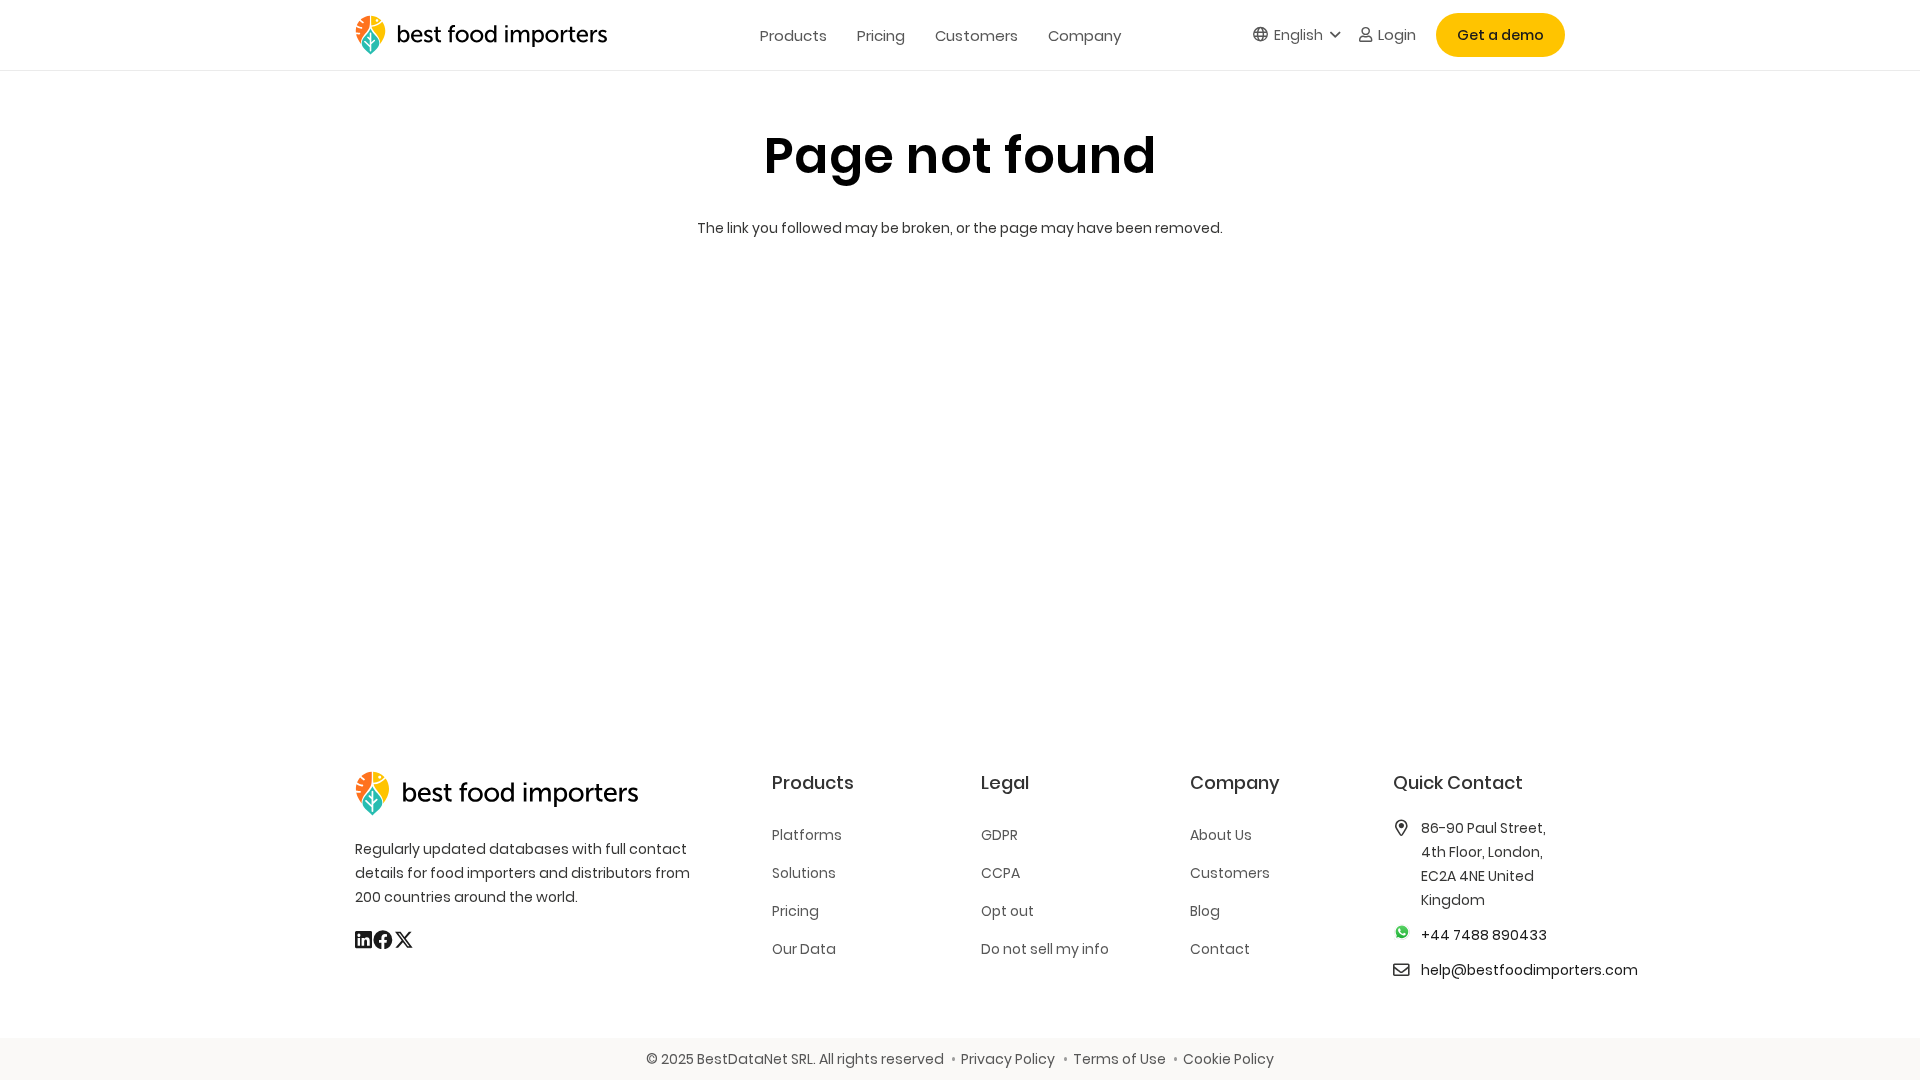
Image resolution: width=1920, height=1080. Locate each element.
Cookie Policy (1228, 1059)
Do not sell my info (1045, 949)
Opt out (1007, 911)
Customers (1230, 873)
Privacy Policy (1008, 1059)
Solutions (804, 873)
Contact (1220, 949)
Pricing (795, 911)
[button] (1296, 35)
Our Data (804, 949)
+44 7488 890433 (1484, 935)
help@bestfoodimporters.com (1529, 970)
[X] (404, 940)
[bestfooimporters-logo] (481, 35)
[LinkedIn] (363, 940)
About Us (1221, 835)
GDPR (999, 835)
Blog (1205, 911)
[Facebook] (383, 940)
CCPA (1000, 873)
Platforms (807, 835)
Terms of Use (1119, 1059)
